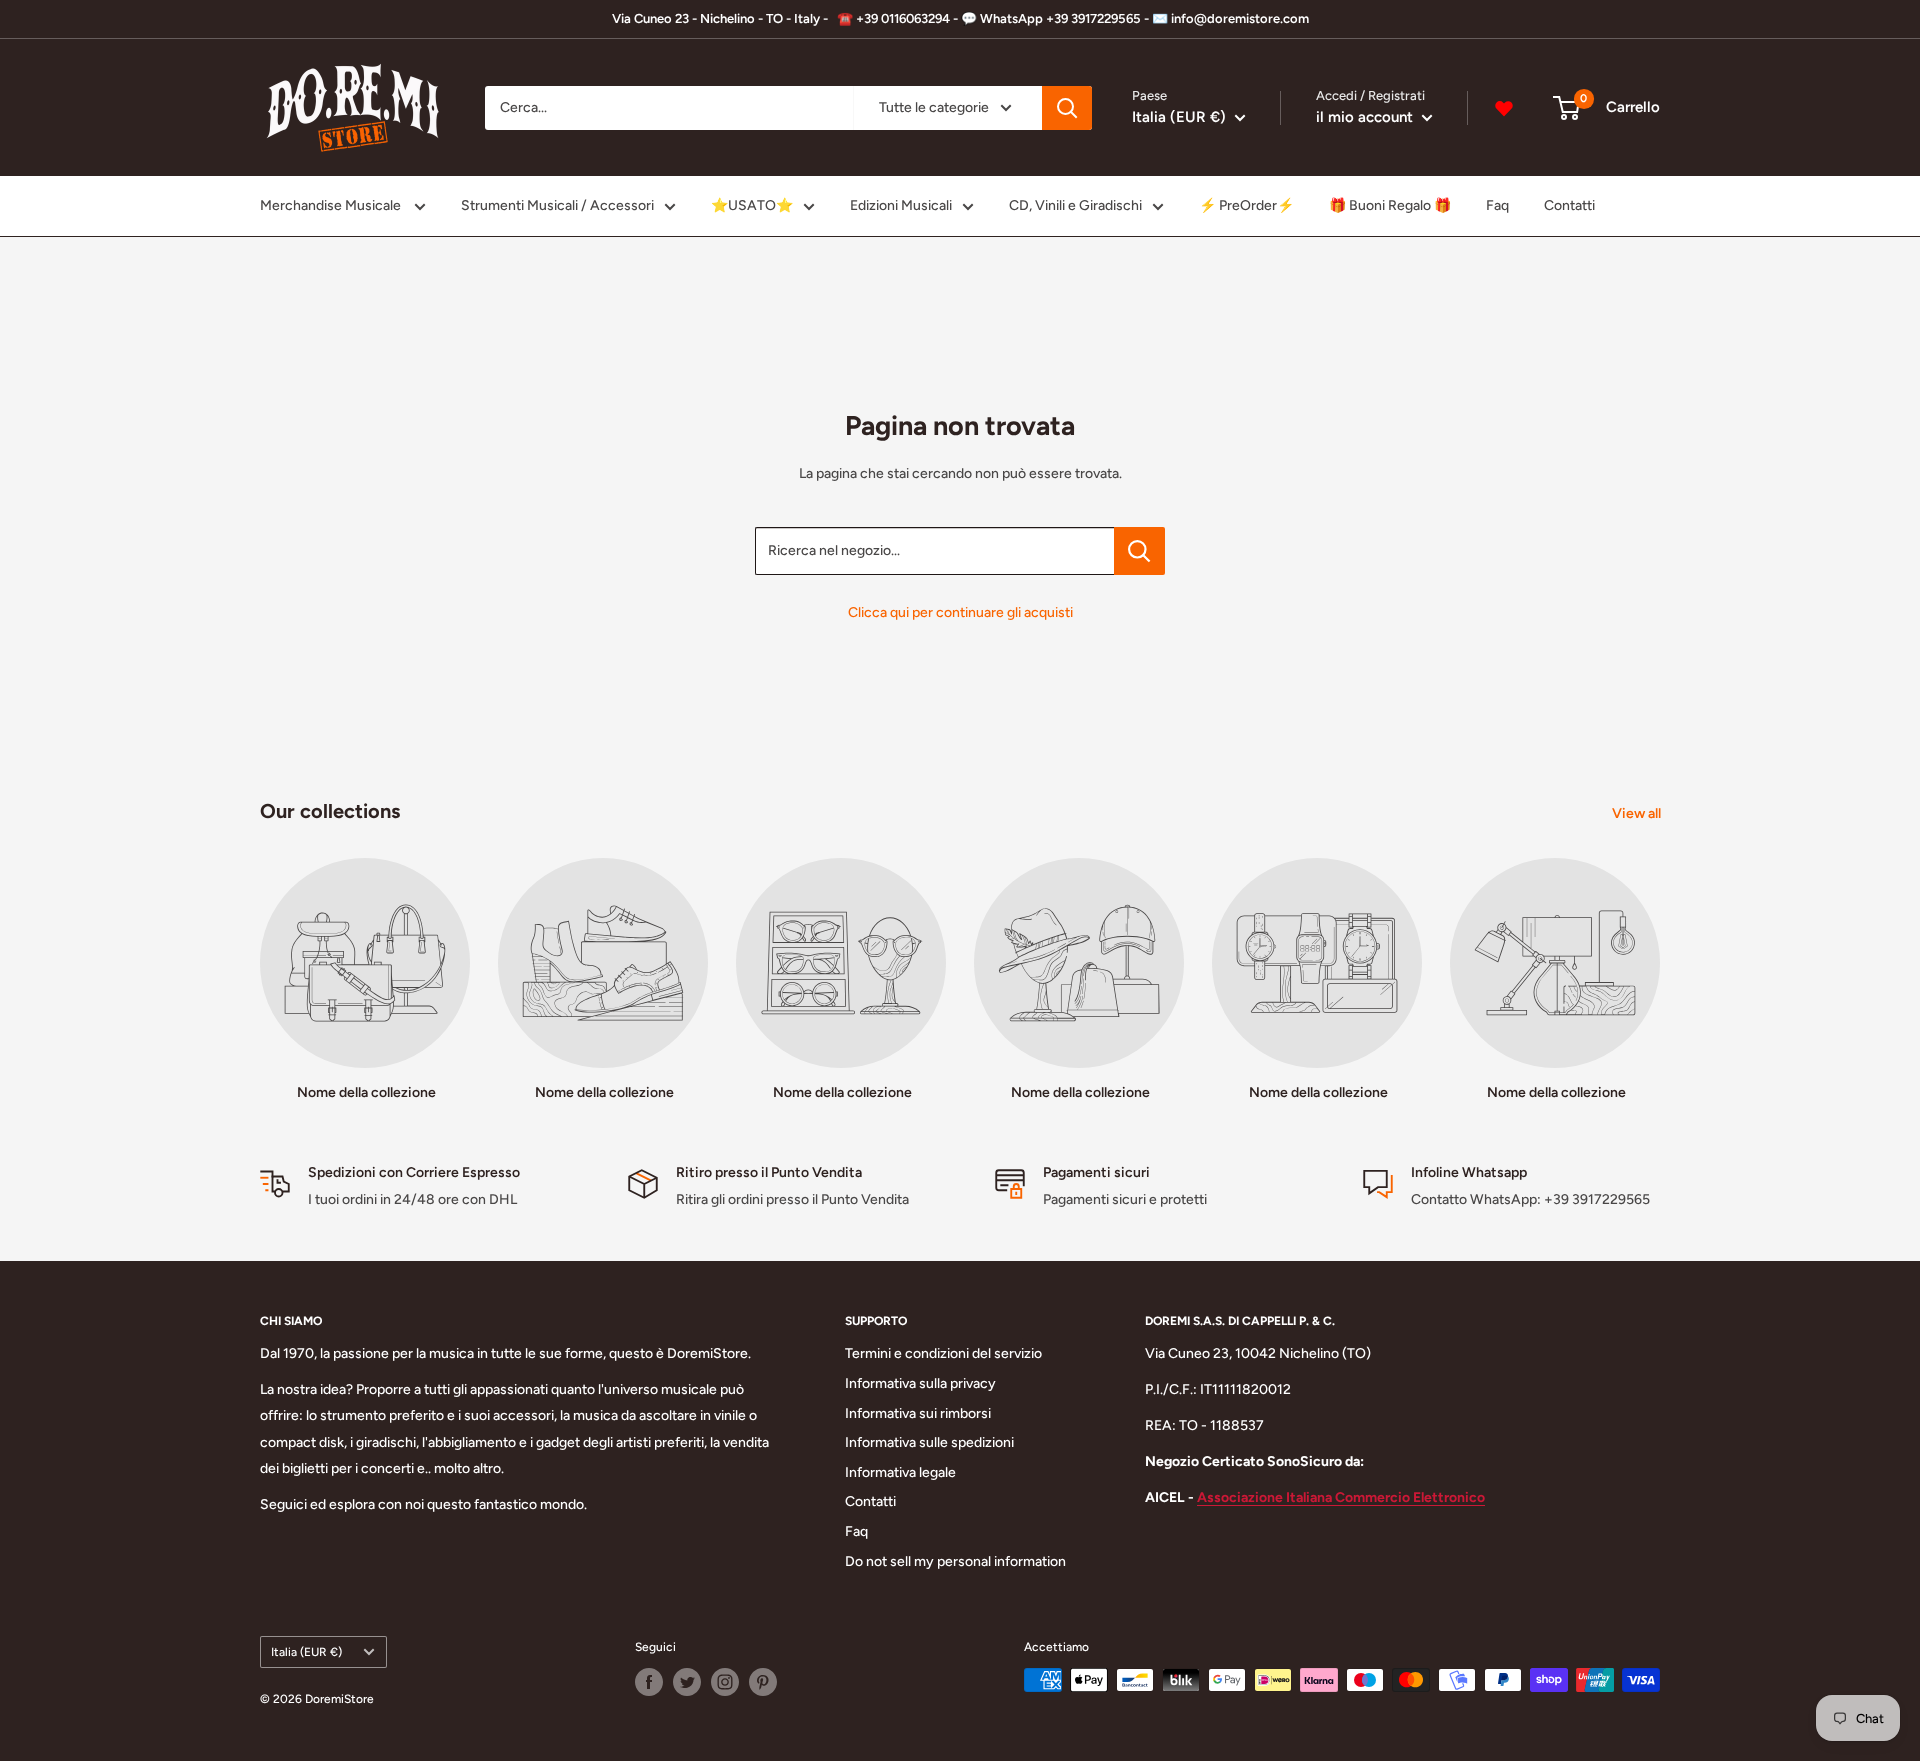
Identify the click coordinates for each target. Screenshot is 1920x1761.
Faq (1497, 205)
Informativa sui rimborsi (918, 1413)
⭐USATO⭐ (752, 205)
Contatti (1569, 205)
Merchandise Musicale (332, 205)
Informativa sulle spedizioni (929, 1442)
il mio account (1366, 117)
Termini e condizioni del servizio (943, 1353)
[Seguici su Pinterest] (763, 1682)
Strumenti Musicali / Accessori (557, 205)
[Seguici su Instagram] (725, 1682)
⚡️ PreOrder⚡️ (1246, 205)
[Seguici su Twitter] (687, 1682)
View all (1638, 813)
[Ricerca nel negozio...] (1139, 551)
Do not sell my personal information (955, 1561)
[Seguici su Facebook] (649, 1682)
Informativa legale (900, 1472)
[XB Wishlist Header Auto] (1504, 108)
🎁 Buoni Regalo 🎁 (1390, 205)
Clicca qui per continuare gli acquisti (960, 612)
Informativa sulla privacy (920, 1383)
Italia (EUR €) (306, 1652)
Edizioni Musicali (901, 205)
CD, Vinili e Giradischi (1075, 205)
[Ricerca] (1067, 108)
